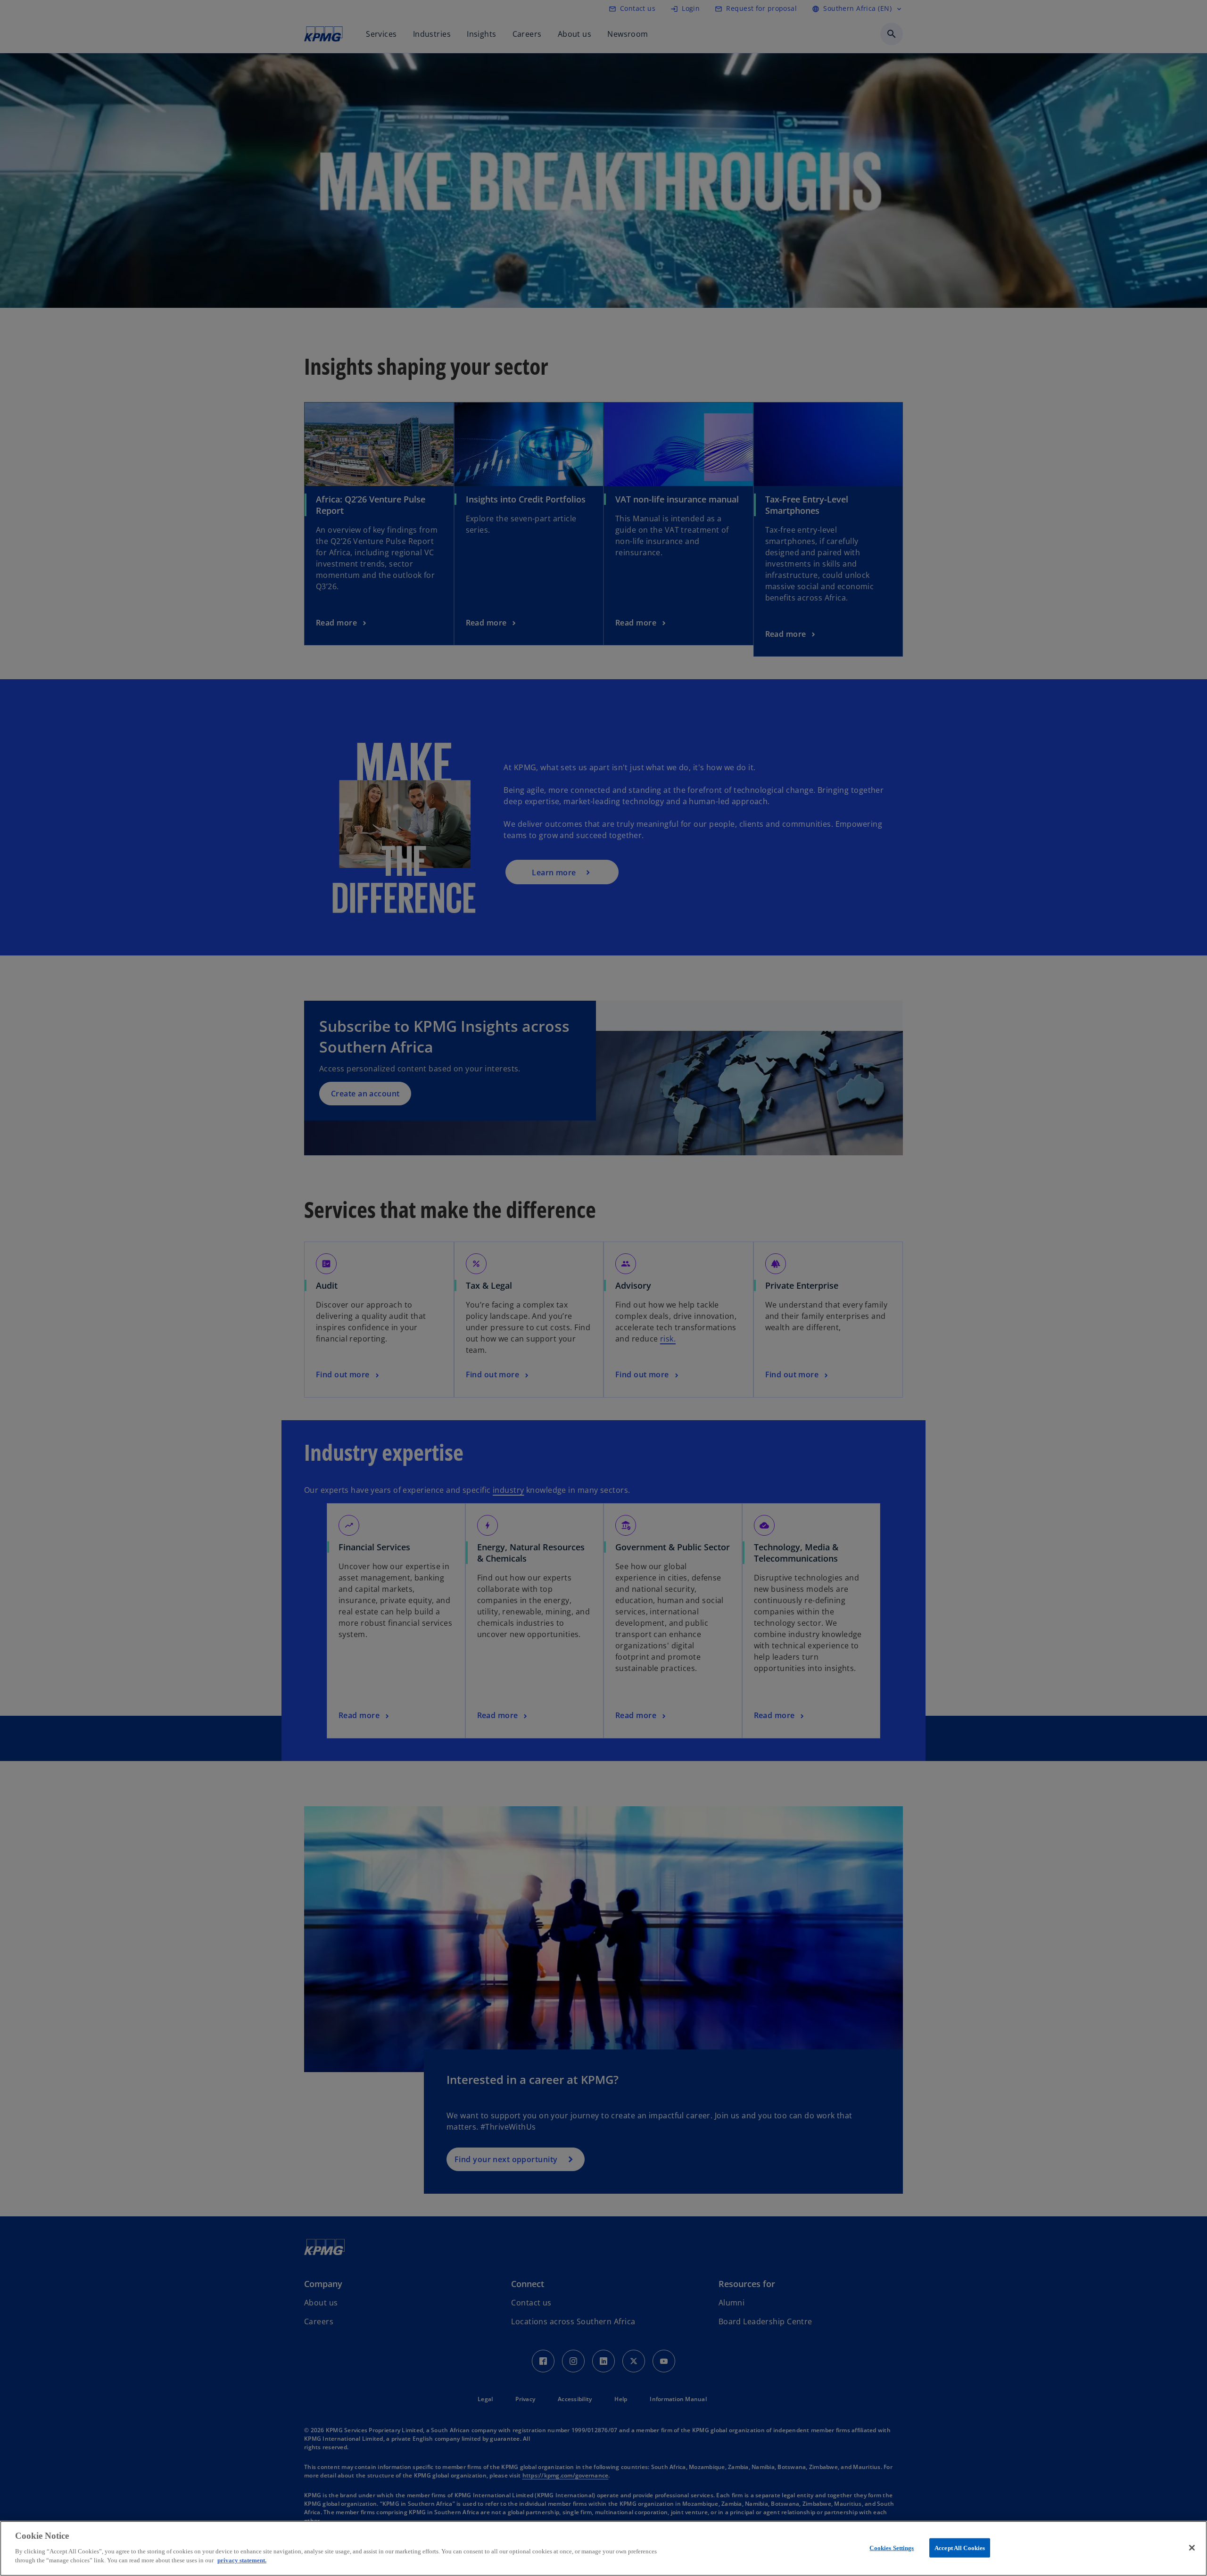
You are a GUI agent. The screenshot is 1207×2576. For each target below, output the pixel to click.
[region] (603, 2548)
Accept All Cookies (960, 2547)
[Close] (1192, 2548)
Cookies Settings (892, 2547)
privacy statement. (242, 2560)
